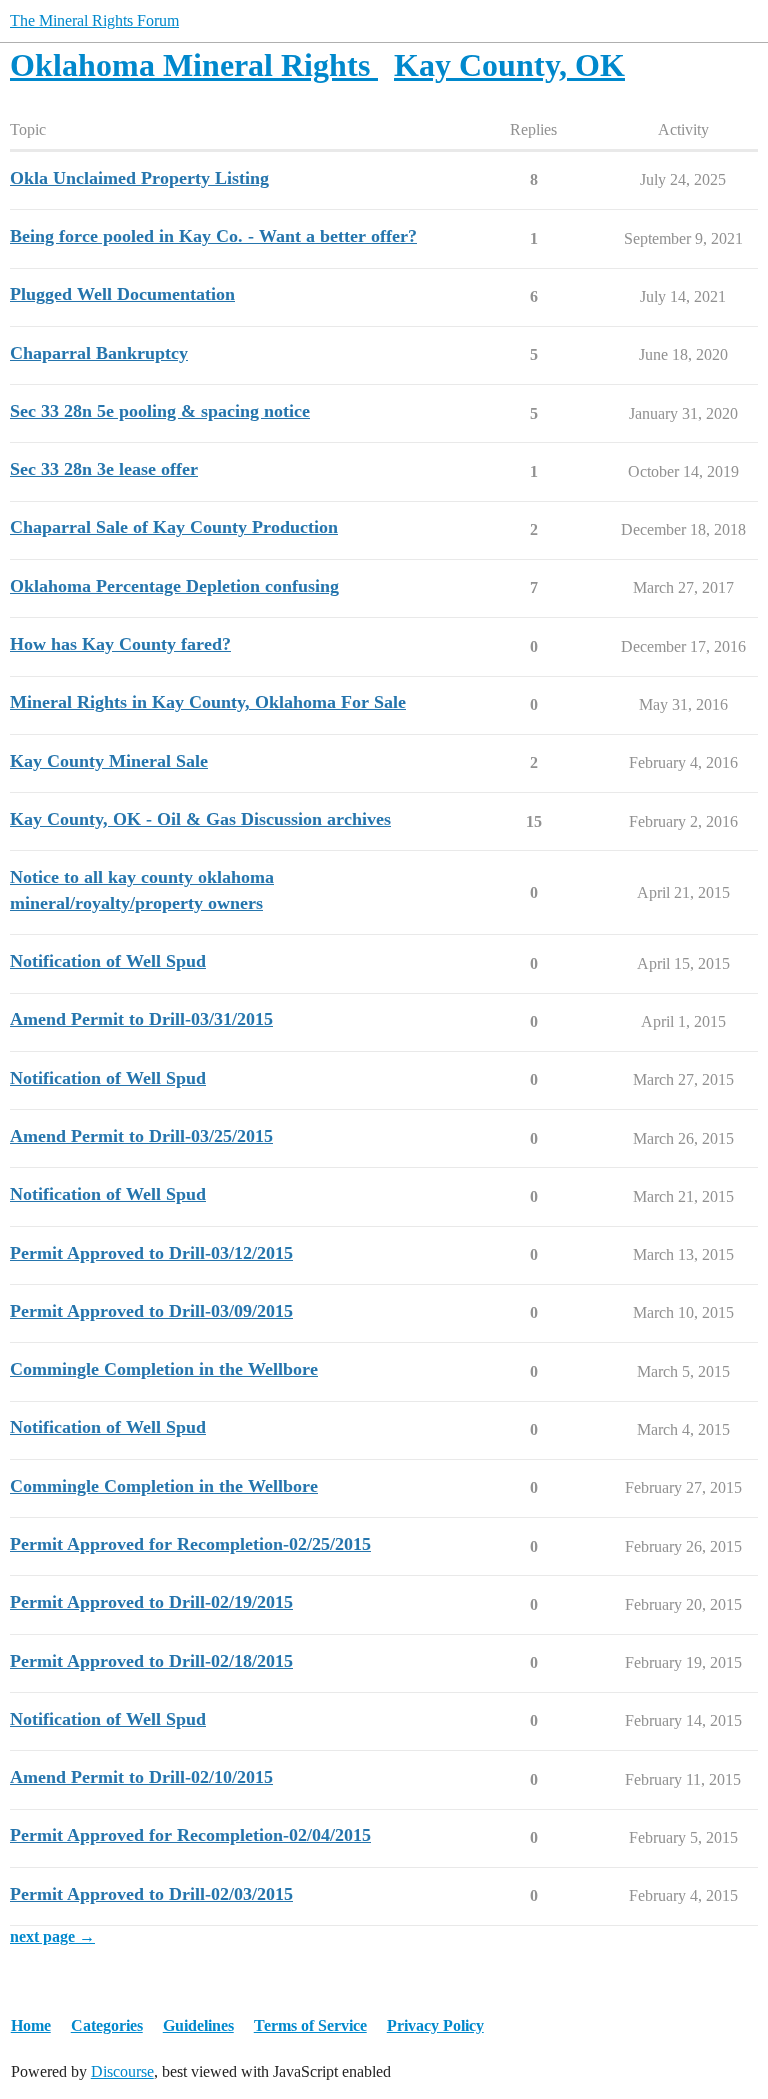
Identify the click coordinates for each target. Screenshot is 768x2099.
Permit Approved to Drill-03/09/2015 (151, 1311)
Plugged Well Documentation (122, 294)
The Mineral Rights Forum (94, 20)
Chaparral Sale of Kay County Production (174, 527)
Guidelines (198, 2025)
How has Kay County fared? (120, 644)
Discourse (122, 2071)
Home (31, 2025)
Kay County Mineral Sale (109, 761)
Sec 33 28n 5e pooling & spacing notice (160, 411)
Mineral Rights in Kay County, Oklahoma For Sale (208, 702)
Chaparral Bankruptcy (99, 353)
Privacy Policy (435, 2025)
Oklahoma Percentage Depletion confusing (174, 586)
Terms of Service (310, 2025)
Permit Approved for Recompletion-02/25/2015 (190, 1544)
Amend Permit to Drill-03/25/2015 (141, 1136)
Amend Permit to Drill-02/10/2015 (141, 1777)
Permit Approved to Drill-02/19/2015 (151, 1602)
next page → (52, 1936)
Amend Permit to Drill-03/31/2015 (141, 1019)
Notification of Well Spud (108, 961)
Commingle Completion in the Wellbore (164, 1369)
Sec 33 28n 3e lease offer (104, 469)
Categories (107, 2025)
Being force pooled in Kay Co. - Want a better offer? (213, 236)
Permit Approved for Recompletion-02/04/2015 (190, 1835)
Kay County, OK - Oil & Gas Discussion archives (200, 819)
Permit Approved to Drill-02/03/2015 (151, 1894)
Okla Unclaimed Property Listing (139, 178)
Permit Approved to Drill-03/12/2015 (151, 1253)
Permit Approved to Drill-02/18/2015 (151, 1661)
